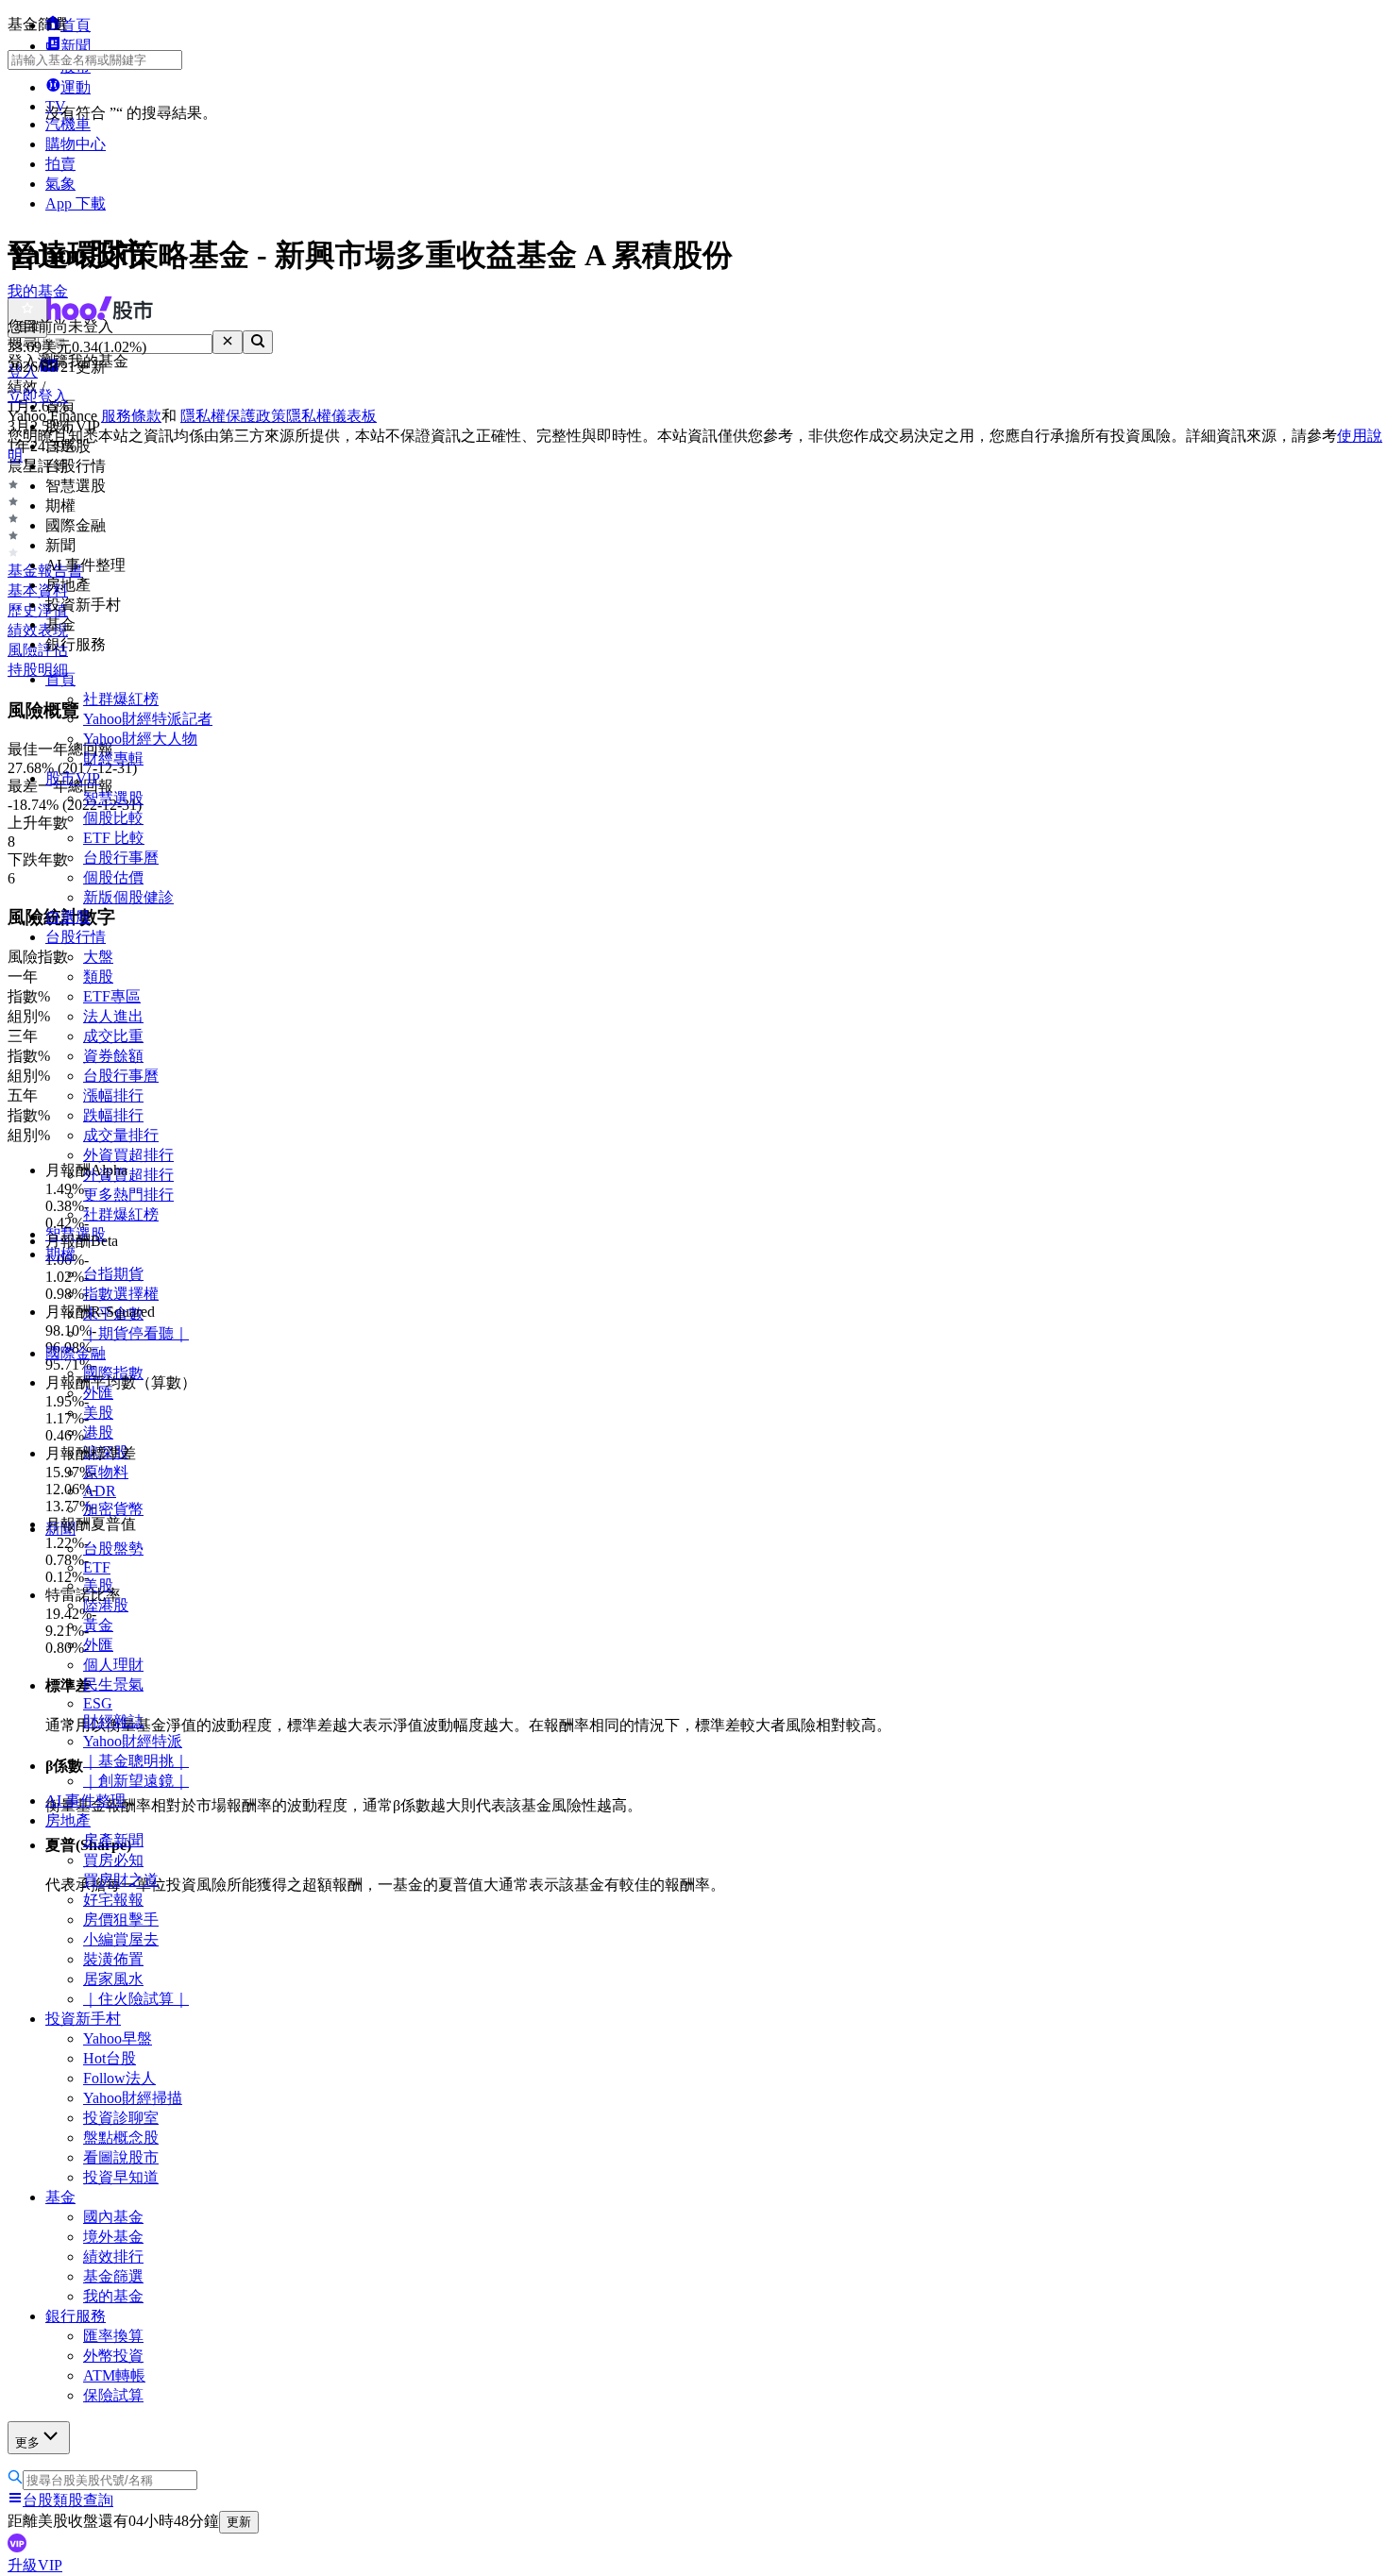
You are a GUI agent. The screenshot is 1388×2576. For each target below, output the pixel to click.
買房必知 (113, 1860)
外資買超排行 (128, 1155)
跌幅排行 (113, 1115)
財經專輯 (113, 758)
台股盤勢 (113, 1549)
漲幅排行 (113, 1095)
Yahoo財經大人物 (140, 739)
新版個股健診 (128, 897)
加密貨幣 (113, 1509)
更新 (239, 2522)
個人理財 (113, 1665)
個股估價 (113, 877)
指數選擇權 (121, 1294)
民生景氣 (113, 1684)
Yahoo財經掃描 (133, 2098)
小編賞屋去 (121, 1939)
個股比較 (113, 818)
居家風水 (113, 1979)
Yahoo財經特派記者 (148, 719)
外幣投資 (113, 2356)
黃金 (98, 1625)
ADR (100, 1491)
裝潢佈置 (113, 1959)
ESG (98, 1703)
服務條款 (131, 416)
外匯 (98, 1645)
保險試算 (113, 2395)
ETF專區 (112, 996)
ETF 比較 (114, 838)
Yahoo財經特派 (133, 1741)
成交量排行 (121, 1135)
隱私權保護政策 (233, 416)
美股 (98, 1413)
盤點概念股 (121, 2138)
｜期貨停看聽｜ (136, 1333)
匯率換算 (113, 2336)
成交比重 (113, 1036)
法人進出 (113, 1016)
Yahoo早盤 (118, 2038)
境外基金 (113, 2237)
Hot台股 (110, 2058)
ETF (97, 1567)
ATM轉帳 (114, 2375)
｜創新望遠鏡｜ (136, 1781)
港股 (98, 1432)
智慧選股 (113, 798)
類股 (98, 977)
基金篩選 (113, 2276)
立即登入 (38, 396)
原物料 (106, 1472)
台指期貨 (113, 1274)
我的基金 (113, 2296)
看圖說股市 (121, 2157)
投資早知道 (121, 2177)
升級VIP (35, 2565)
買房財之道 (121, 1880)
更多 (27, 2442)
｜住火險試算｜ (136, 1999)
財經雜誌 (113, 1721)
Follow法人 (119, 2078)
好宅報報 (113, 1900)
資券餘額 (113, 1056)
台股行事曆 (121, 858)
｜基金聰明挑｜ (136, 1761)
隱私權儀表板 (331, 416)
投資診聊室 (121, 2118)
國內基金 (113, 2217)
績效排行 (113, 2256)
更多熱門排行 (128, 1195)
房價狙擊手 (121, 1919)
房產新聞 (113, 1840)
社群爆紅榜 (121, 699)
